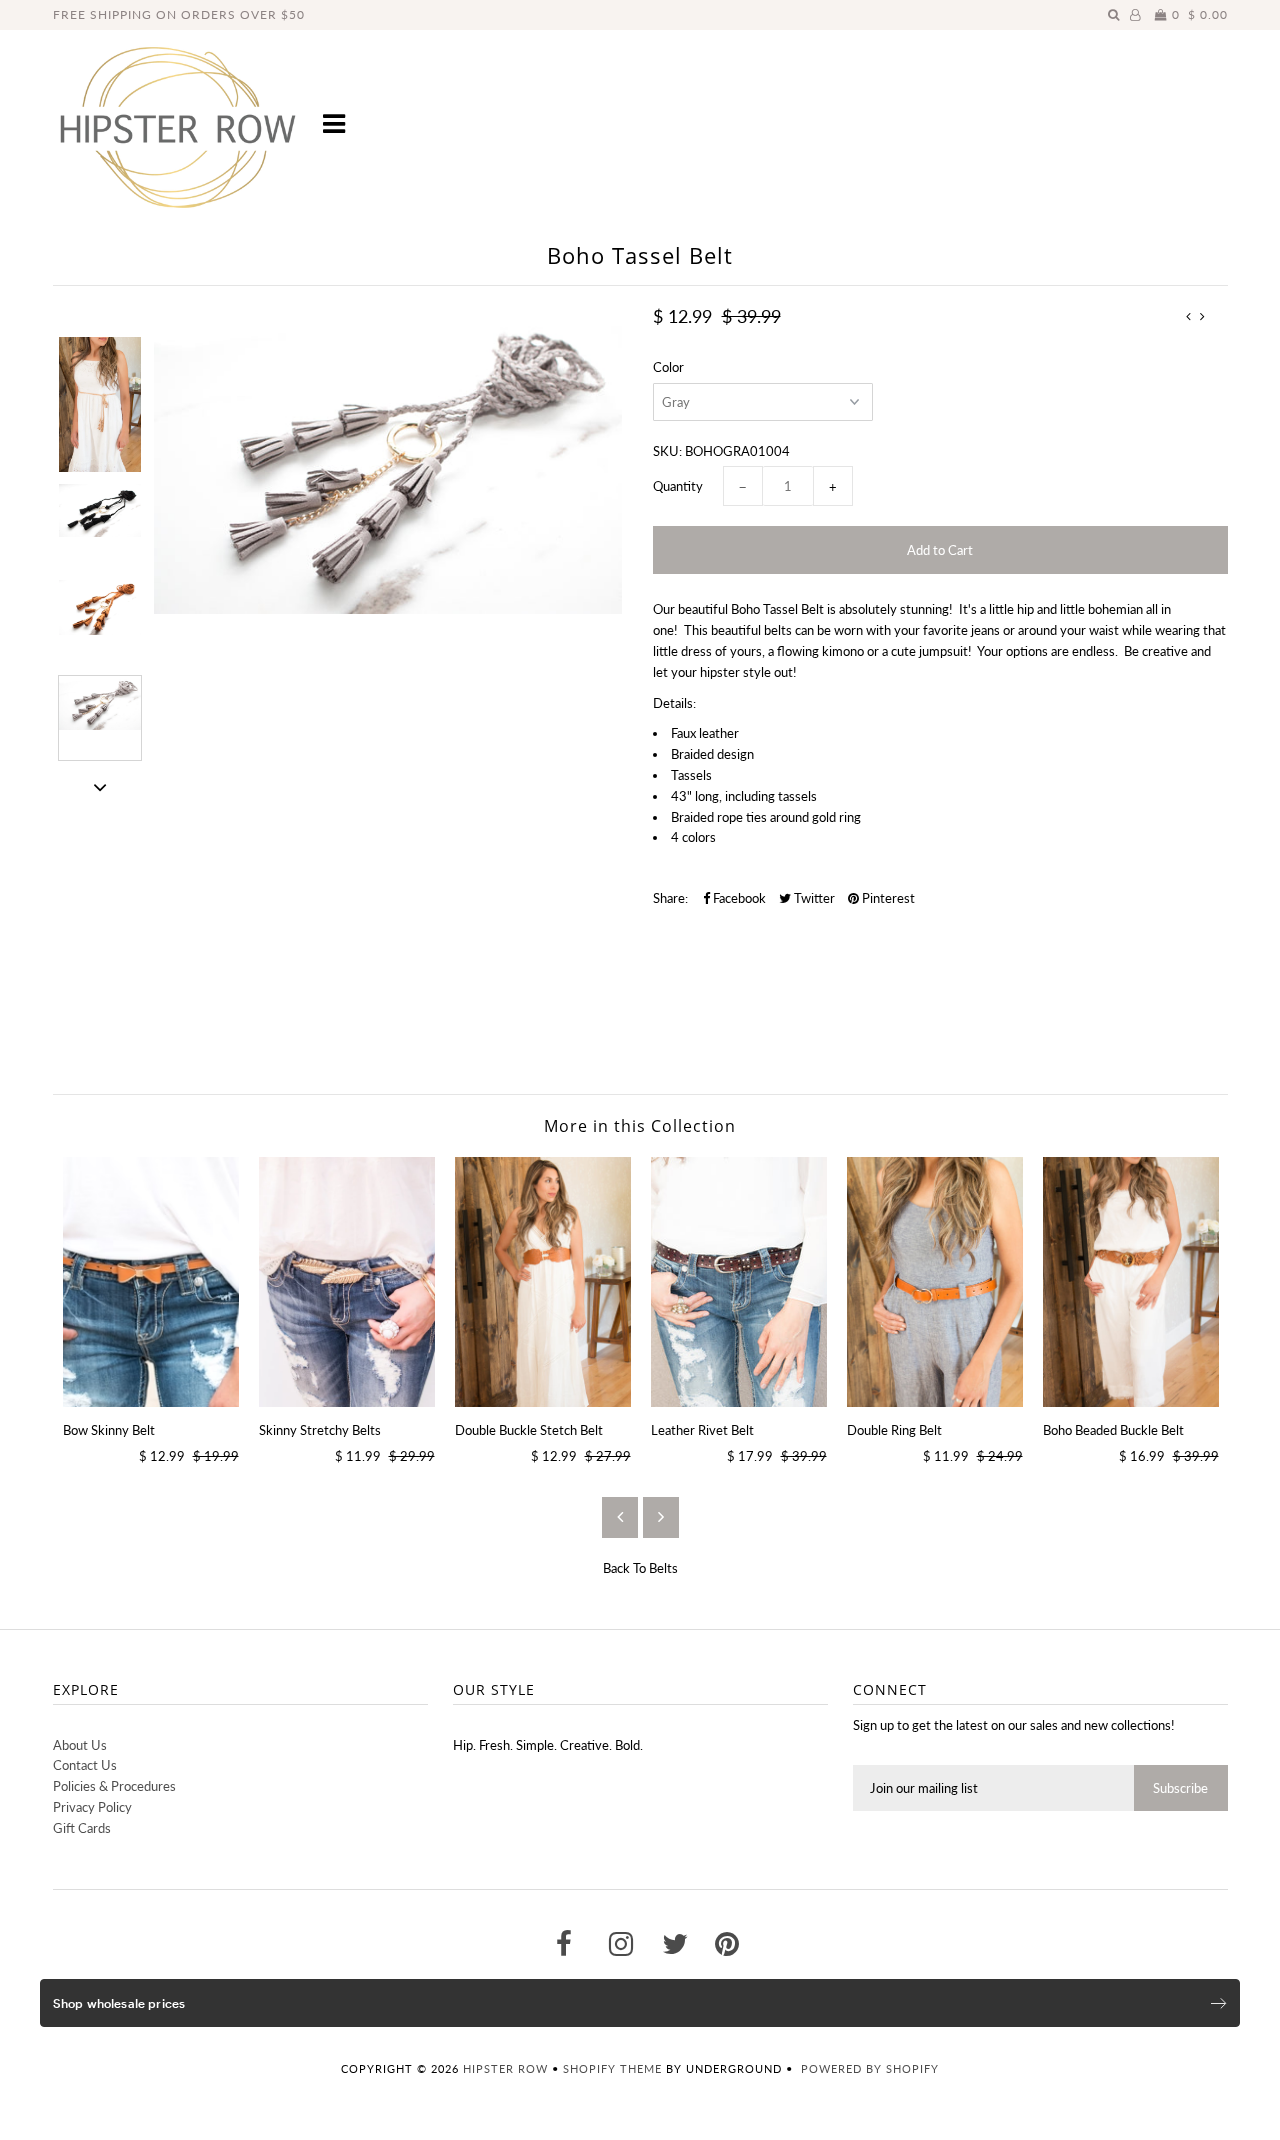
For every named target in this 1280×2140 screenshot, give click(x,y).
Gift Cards (82, 1828)
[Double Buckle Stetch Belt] (543, 1282)
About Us (80, 1745)
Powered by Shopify (870, 2068)
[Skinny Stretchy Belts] (347, 1282)
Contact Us (85, 1765)
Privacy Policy (92, 1807)
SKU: (667, 451)
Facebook (738, 898)
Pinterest (887, 898)
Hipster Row (505, 2068)
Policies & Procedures (114, 1786)
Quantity (678, 486)
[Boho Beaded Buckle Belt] (1131, 1282)
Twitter (813, 898)
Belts (663, 1568)
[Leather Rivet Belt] (739, 1282)
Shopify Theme (612, 2068)
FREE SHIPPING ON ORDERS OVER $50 (179, 14)
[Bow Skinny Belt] (151, 1282)
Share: (670, 898)
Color (668, 367)
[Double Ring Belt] (935, 1282)
